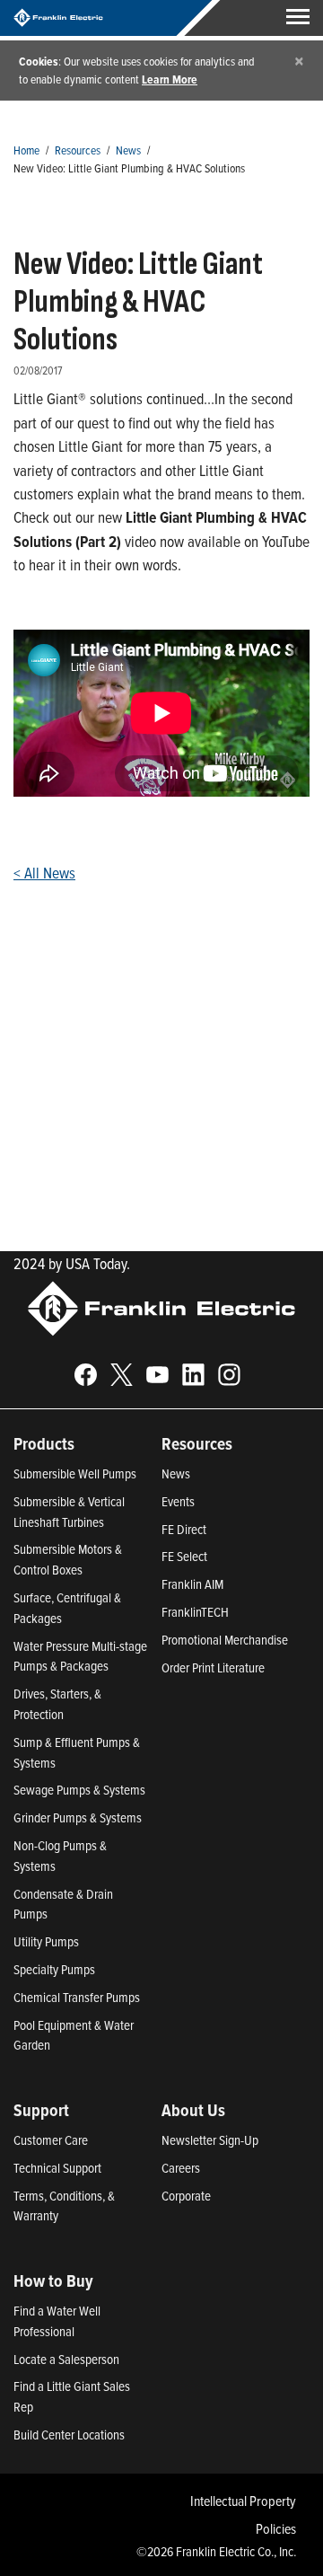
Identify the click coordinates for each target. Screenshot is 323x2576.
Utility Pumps (46, 1941)
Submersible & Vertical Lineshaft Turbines (69, 1512)
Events (178, 1501)
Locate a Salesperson (66, 2359)
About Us (193, 2110)
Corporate (186, 2196)
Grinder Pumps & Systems (78, 1817)
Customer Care (51, 2140)
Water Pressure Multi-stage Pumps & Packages (80, 1656)
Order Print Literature (213, 1667)
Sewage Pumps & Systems (79, 1790)
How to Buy (53, 2280)
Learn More (170, 79)
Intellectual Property (243, 2501)
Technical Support (57, 2168)
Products (44, 1443)
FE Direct (184, 1529)
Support (41, 2110)
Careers (181, 2168)
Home (26, 150)
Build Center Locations (69, 2435)
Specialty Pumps (54, 1969)
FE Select (184, 1556)
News (128, 150)
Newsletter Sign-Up (210, 2140)
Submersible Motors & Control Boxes (68, 1559)
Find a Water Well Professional (57, 2321)
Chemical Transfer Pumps (77, 1997)
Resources (78, 150)
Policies (276, 2528)
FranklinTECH (195, 1612)
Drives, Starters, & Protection (57, 1704)
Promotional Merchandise (225, 1640)
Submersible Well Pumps (75, 1473)
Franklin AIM (192, 1584)
